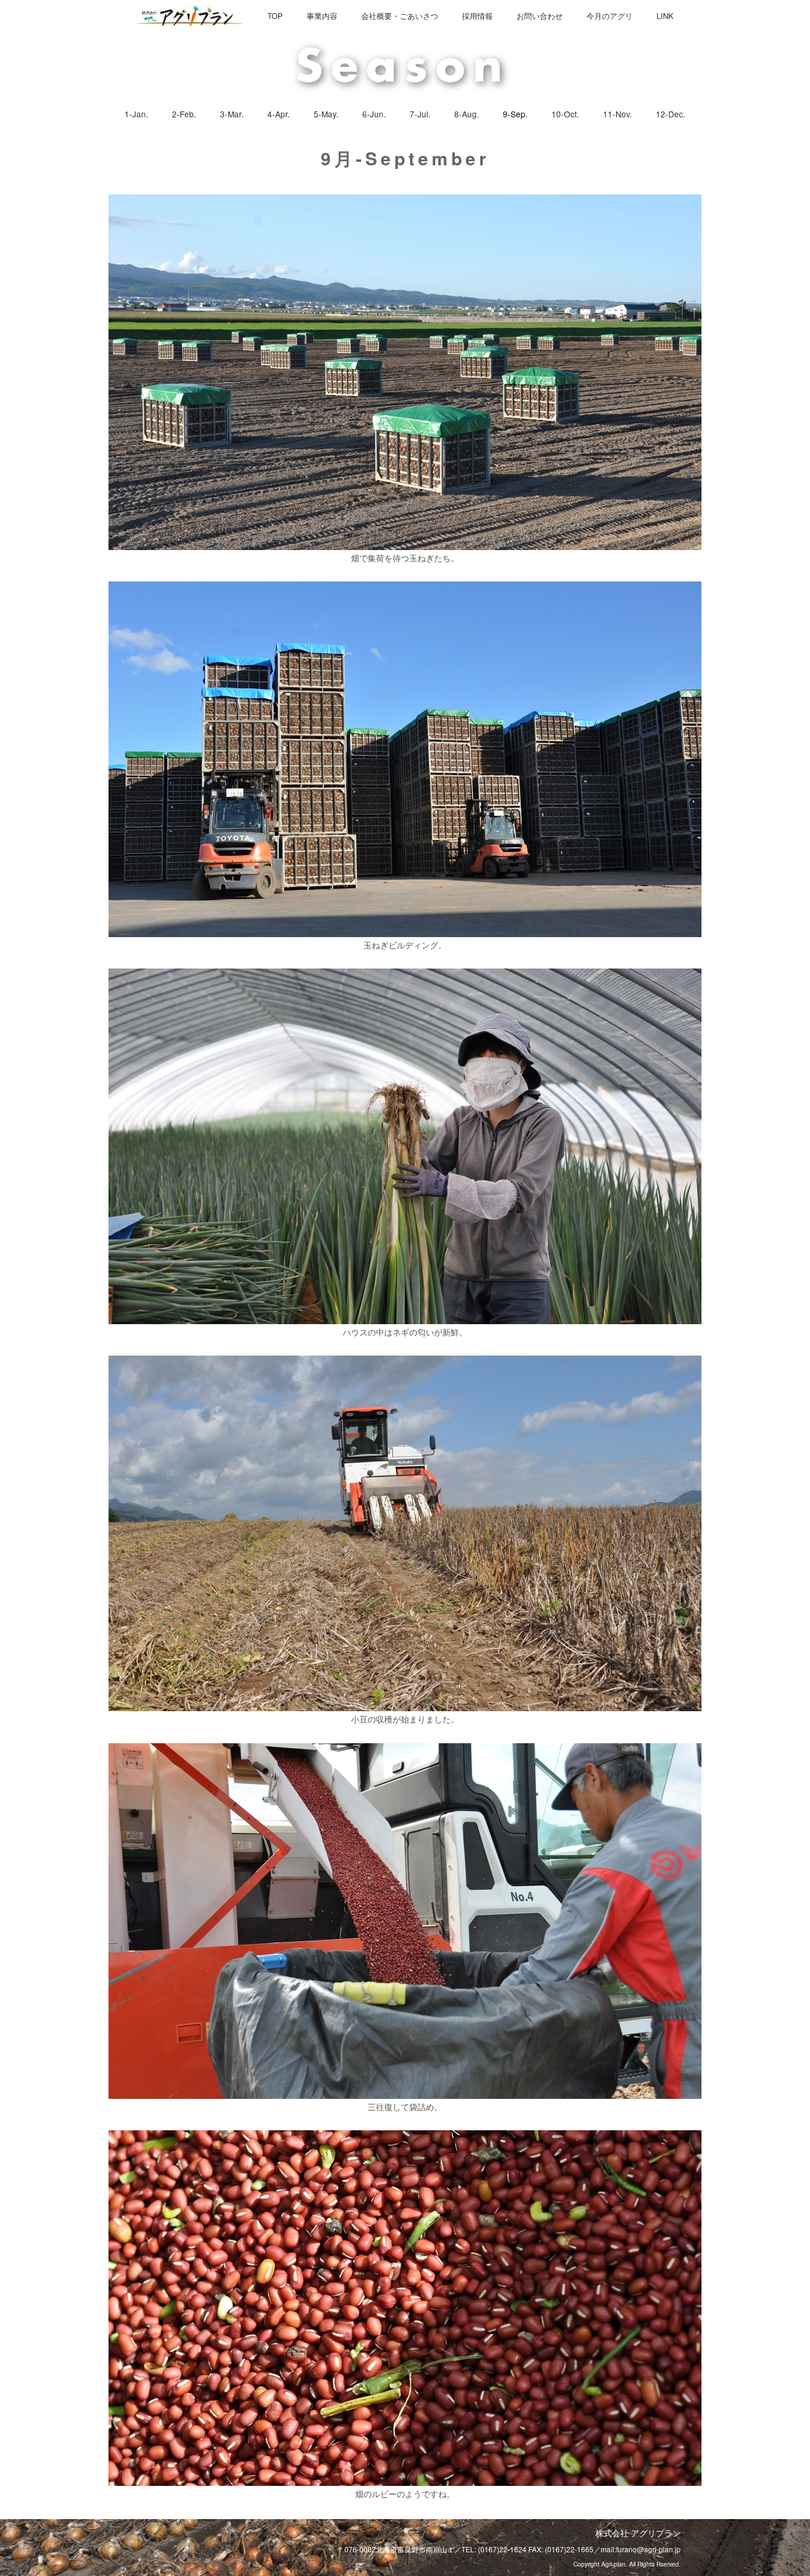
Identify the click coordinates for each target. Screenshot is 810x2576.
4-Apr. (279, 114)
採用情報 (477, 16)
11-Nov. (618, 114)
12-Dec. (671, 114)
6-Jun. (374, 114)
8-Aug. (467, 114)
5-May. (326, 114)
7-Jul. (420, 114)
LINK (665, 16)
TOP (275, 16)
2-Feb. (184, 114)
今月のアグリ (610, 16)
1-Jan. (136, 114)
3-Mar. (232, 114)
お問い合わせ (540, 16)
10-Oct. (565, 114)
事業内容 (322, 16)
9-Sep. (515, 114)
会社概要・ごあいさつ (400, 16)
